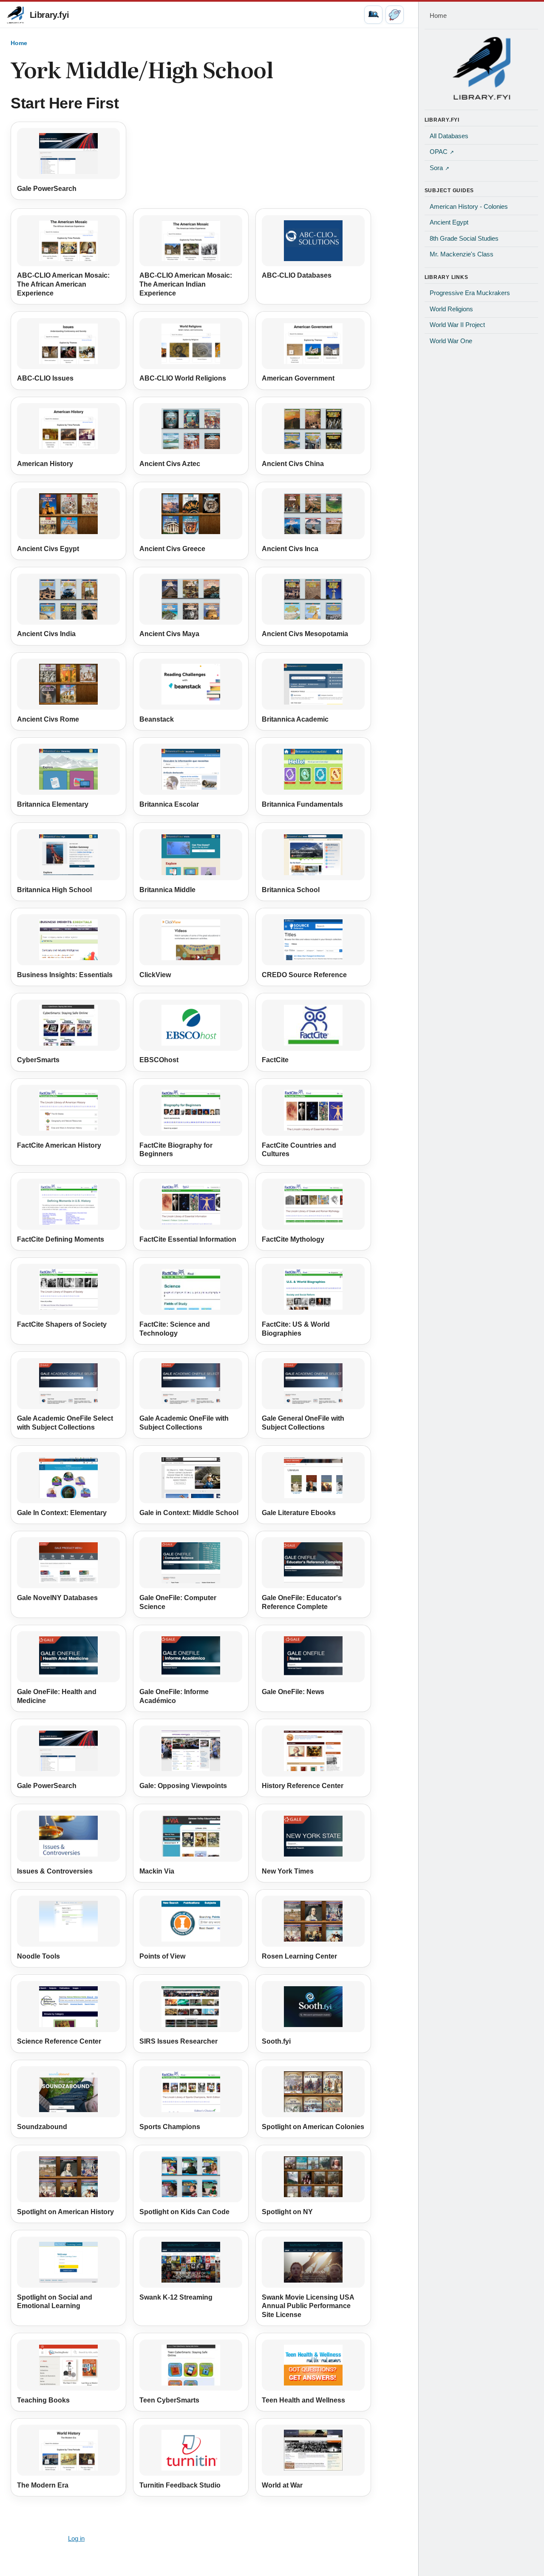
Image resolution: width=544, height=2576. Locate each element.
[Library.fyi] (15, 15)
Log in (76, 2539)
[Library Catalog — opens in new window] (373, 15)
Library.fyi (50, 15)
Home (19, 43)
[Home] (482, 68)
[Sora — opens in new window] (395, 15)
